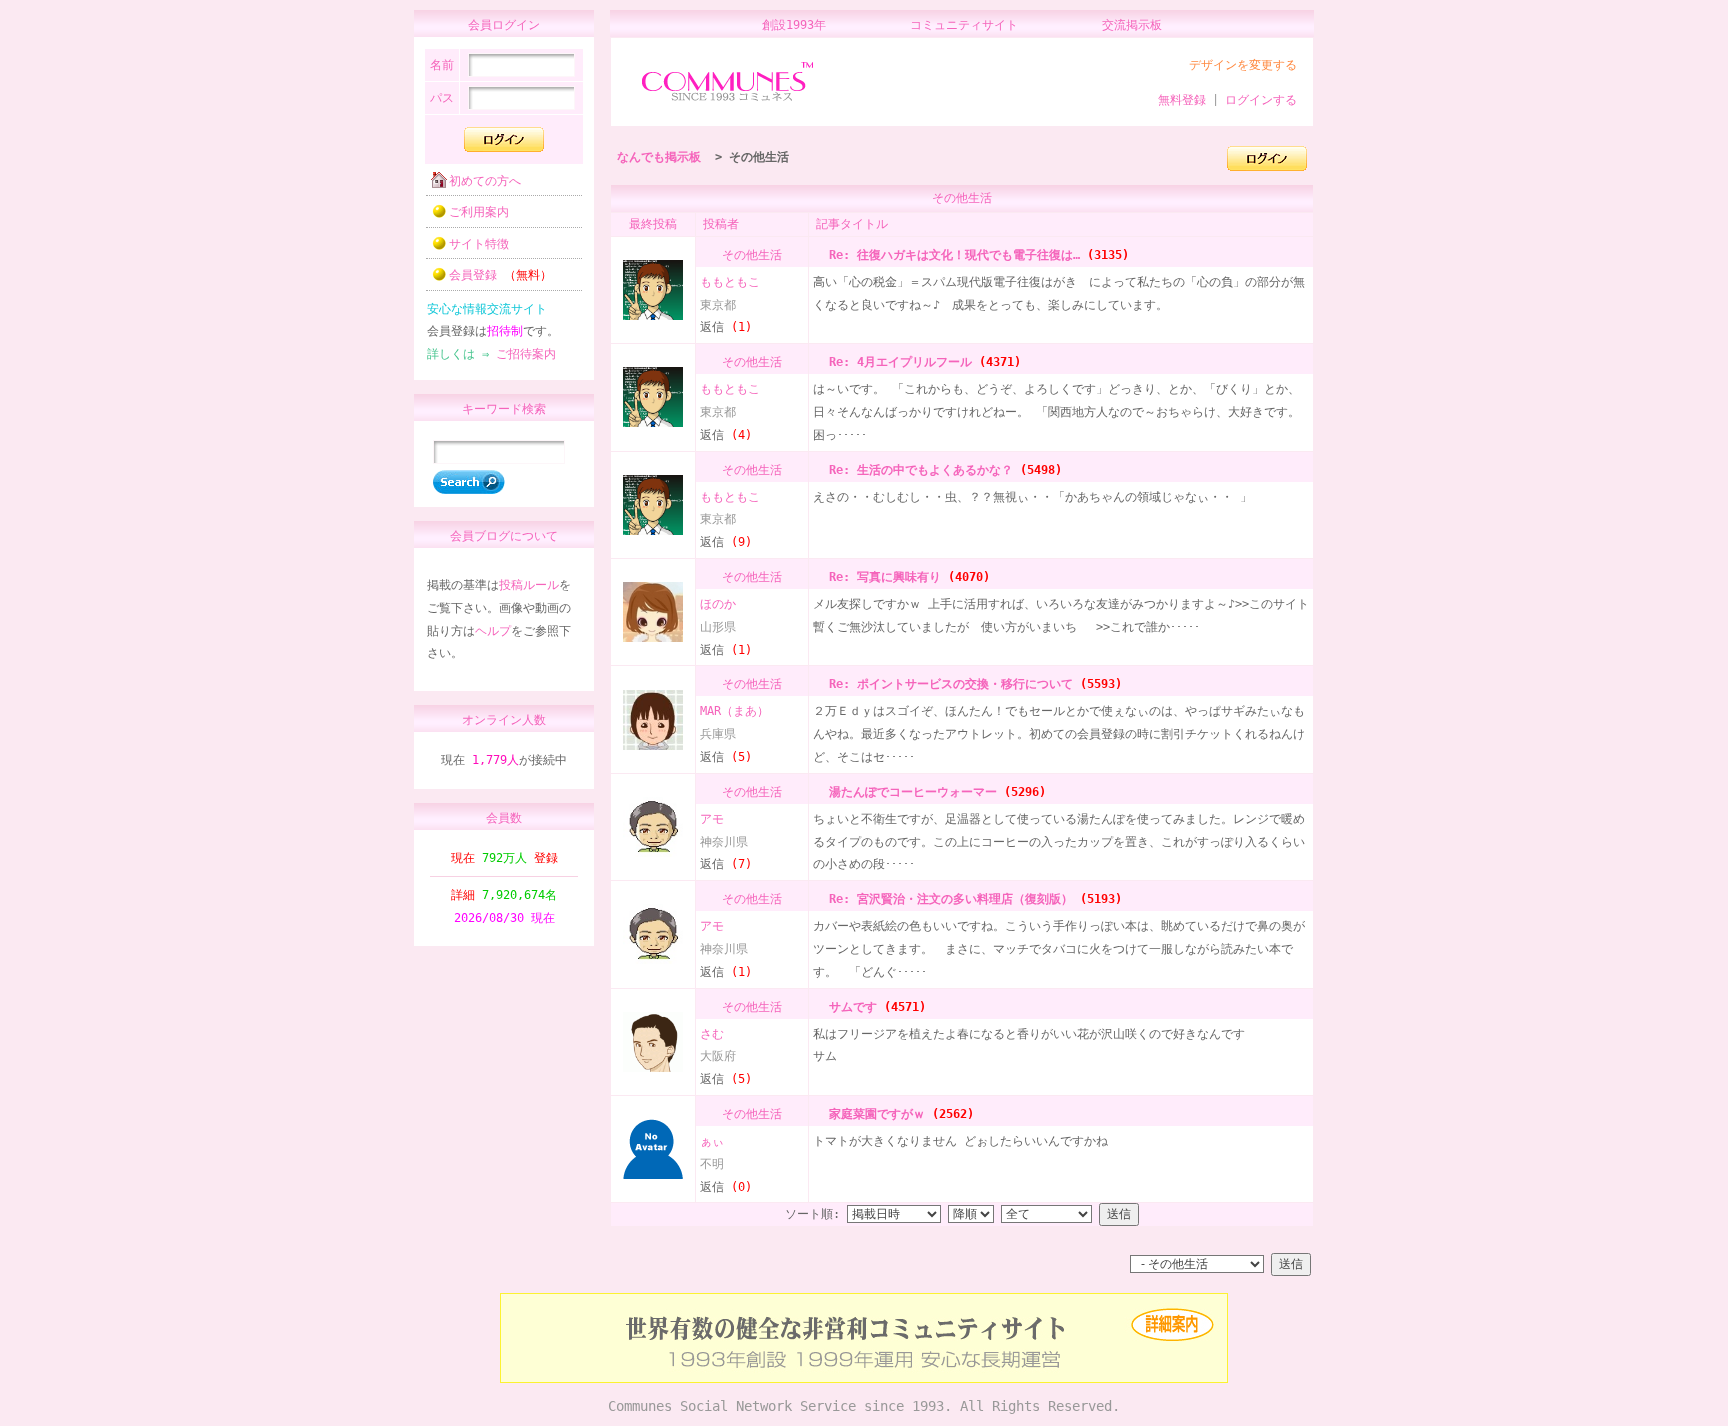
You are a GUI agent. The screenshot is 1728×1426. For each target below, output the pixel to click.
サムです (849, 1007)
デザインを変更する (1243, 65)
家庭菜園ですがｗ (873, 1114)
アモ (712, 819)
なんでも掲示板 (659, 157)
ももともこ (730, 282)
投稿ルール (529, 585)
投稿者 (721, 224)
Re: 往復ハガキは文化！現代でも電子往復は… (951, 255)
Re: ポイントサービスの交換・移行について (947, 684)
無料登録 (1182, 100)
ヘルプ (493, 631)
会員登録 (500, 275)
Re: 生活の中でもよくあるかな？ (917, 470)
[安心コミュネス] (864, 1379)
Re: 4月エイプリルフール (897, 362)
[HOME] (727, 102)
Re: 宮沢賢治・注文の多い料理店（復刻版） (947, 899)
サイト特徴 (479, 244)
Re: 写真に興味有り (881, 577)
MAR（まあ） (734, 711)
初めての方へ (485, 181)
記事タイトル (852, 224)
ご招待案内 (526, 354)
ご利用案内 (479, 212)
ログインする (1261, 100)
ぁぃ (712, 1141)
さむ (712, 1034)
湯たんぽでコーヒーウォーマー (909, 792)
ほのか (718, 604)
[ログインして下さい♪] (1267, 167)
